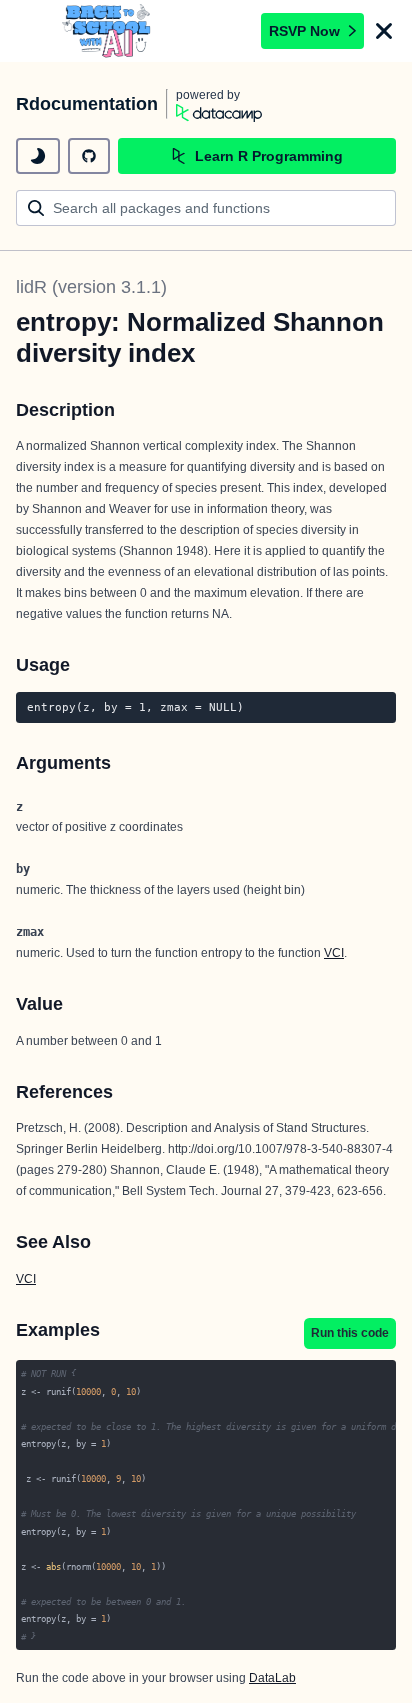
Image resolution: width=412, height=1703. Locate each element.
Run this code (350, 1333)
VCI (334, 953)
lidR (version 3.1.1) (91, 287)
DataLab (272, 1678)
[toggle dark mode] (38, 156)
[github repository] (89, 156)
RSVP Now (304, 31)
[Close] (384, 31)
